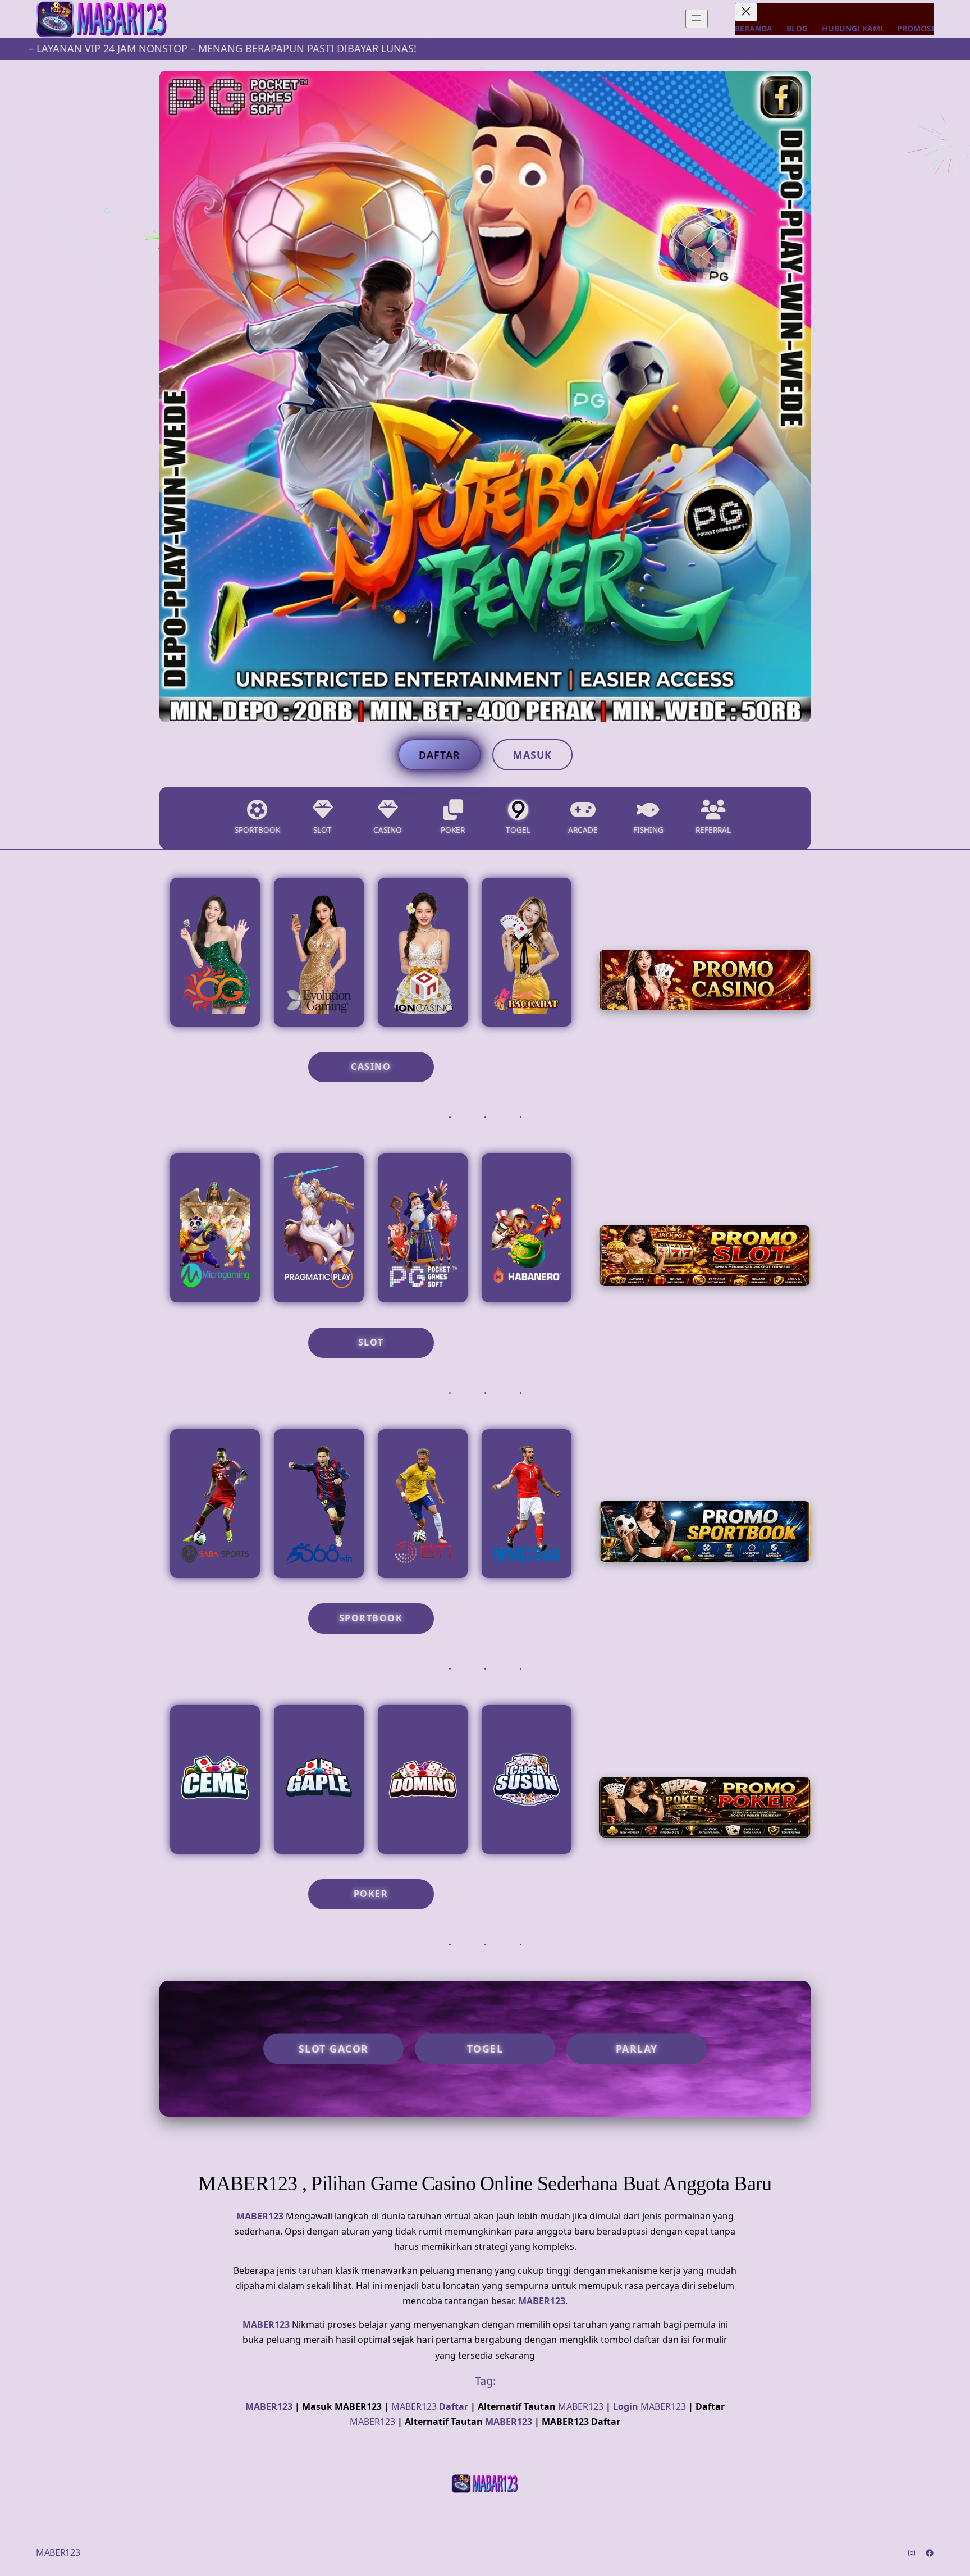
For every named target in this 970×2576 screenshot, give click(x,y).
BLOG (797, 28)
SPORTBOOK (371, 1618)
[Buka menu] (697, 19)
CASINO (371, 1066)
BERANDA (754, 28)
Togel (485, 2049)
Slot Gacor (334, 2049)
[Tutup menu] (746, 12)
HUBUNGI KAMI (852, 28)
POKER (371, 1894)
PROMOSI (916, 28)
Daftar (440, 755)
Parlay (637, 2049)
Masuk (532, 755)
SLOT (371, 1342)
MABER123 (260, 2216)
